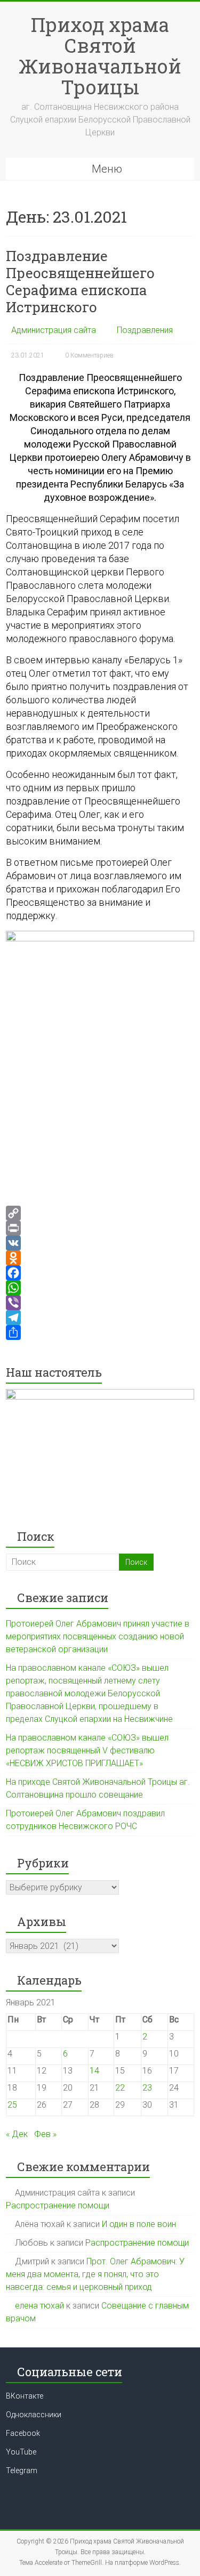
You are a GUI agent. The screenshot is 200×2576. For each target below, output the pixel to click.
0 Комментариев (89, 355)
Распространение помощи (58, 2205)
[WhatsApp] (100, 1288)
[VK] (100, 1243)
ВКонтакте (25, 2396)
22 (120, 2088)
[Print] (100, 1228)
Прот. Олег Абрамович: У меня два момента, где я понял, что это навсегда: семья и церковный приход (95, 2274)
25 (12, 2105)
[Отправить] (100, 1332)
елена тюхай (39, 2306)
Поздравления (145, 330)
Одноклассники (34, 2415)
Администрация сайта (54, 330)
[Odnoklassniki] (100, 1258)
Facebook (23, 2433)
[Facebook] (100, 1273)
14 (94, 2071)
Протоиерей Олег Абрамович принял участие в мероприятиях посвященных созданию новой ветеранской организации (98, 1636)
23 (147, 2088)
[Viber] (100, 1303)
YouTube (21, 2452)
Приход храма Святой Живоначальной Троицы (100, 56)
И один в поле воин (139, 2224)
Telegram (22, 2471)
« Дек (17, 2134)
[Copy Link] (100, 1213)
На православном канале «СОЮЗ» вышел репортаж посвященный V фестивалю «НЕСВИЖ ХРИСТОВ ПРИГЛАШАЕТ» (87, 1750)
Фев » (45, 2134)
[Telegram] (100, 1318)
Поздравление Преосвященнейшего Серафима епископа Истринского (80, 281)
